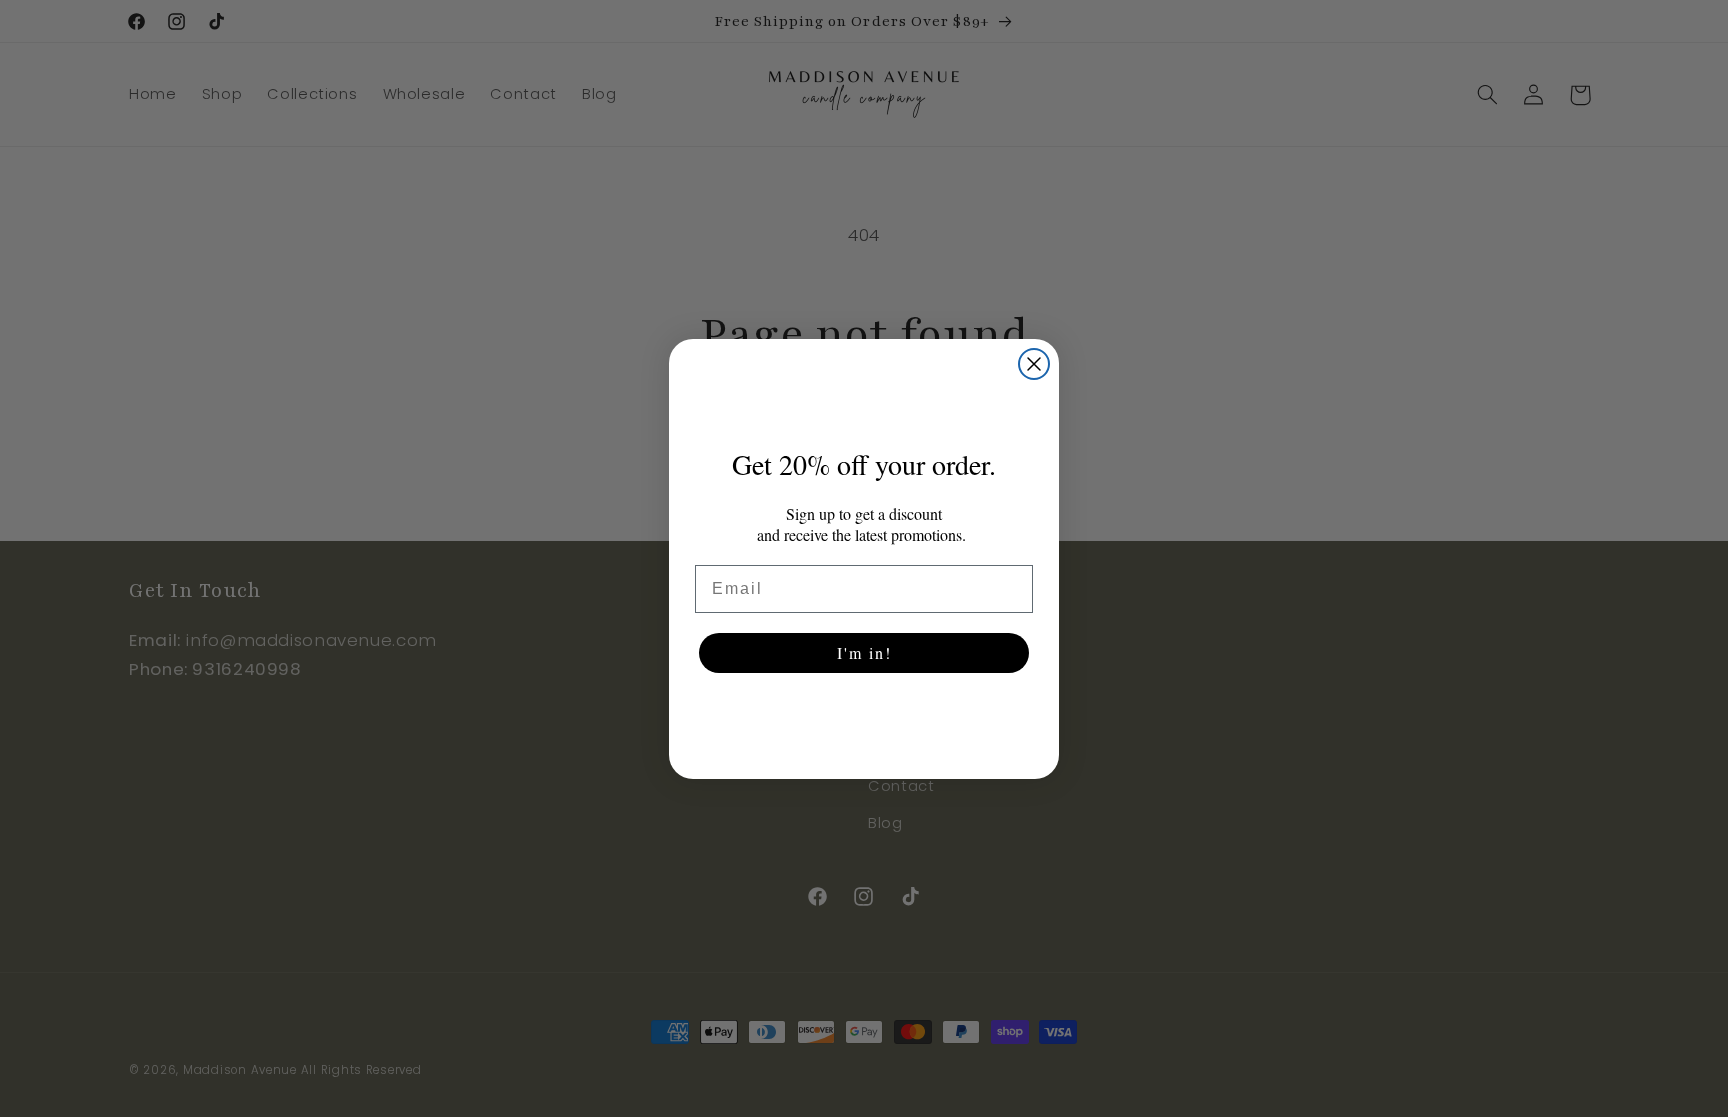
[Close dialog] (1034, 364)
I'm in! (864, 652)
